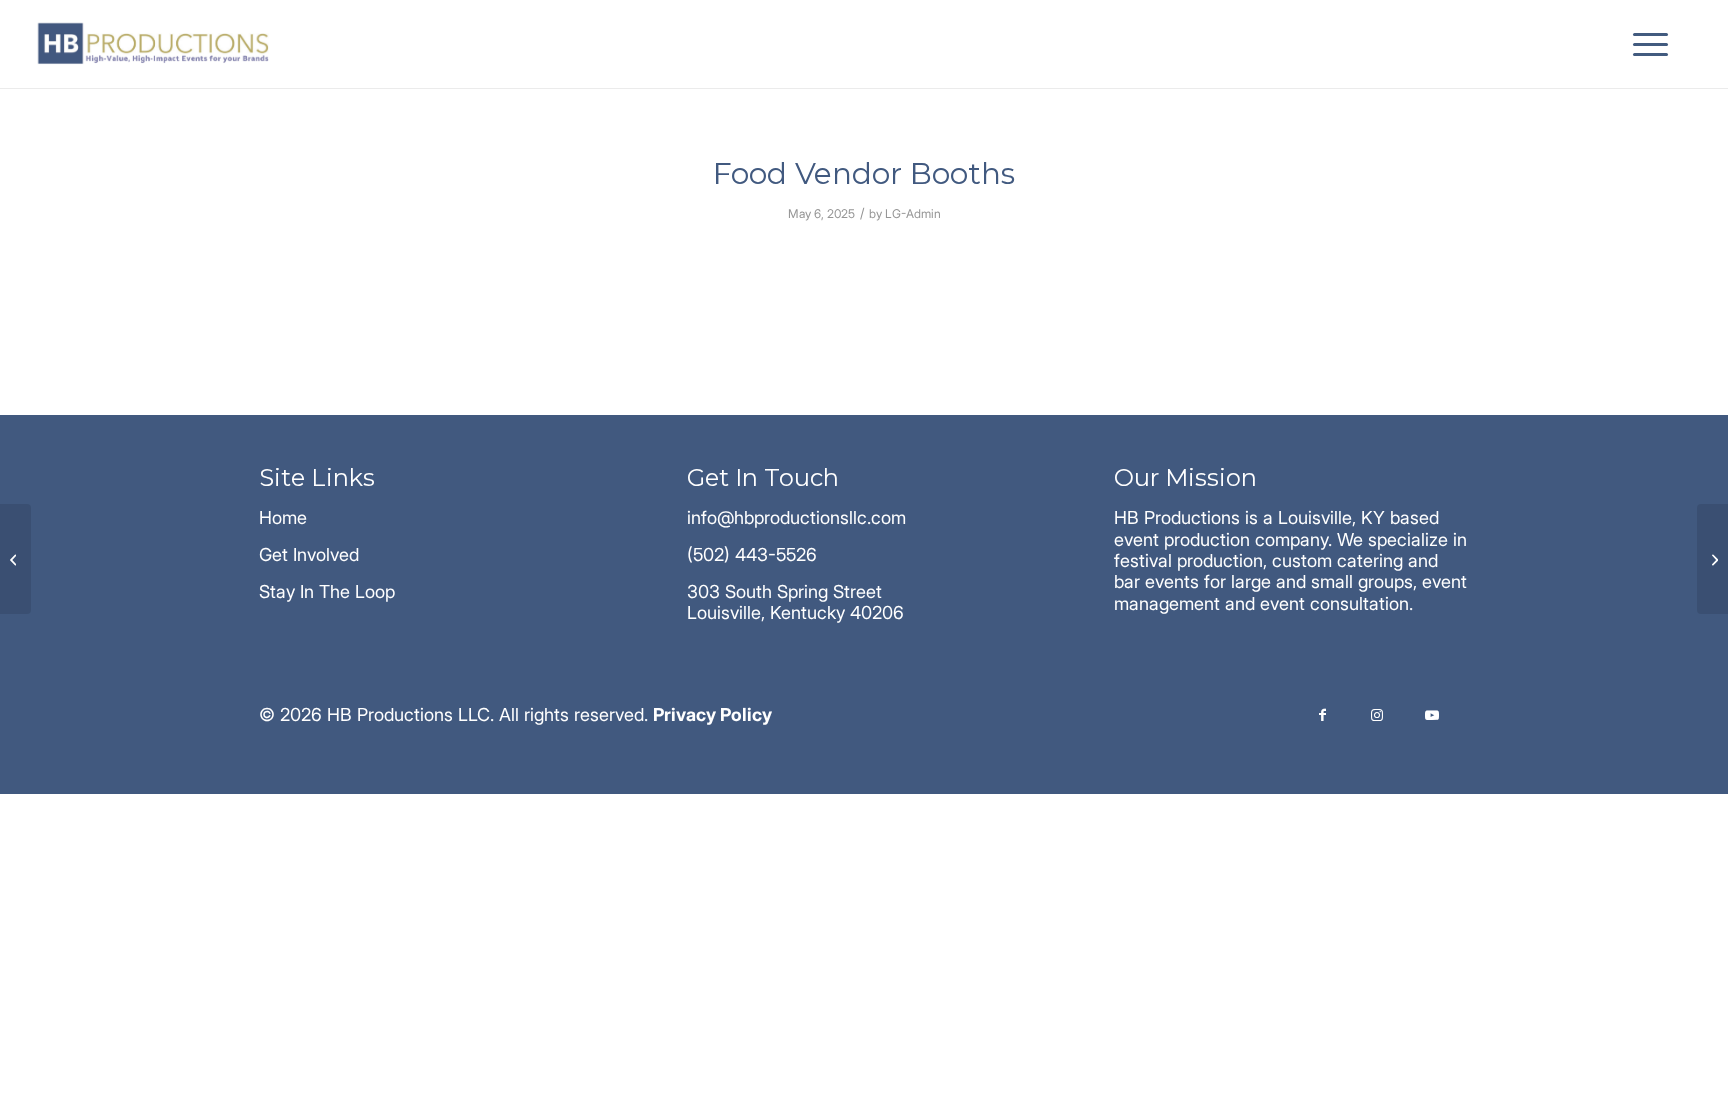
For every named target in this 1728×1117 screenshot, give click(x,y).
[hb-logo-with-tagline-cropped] (155, 44)
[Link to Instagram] (1377, 716)
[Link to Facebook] (1322, 716)
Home (283, 517)
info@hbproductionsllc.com (796, 517)
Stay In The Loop (327, 591)
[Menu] (1644, 44)
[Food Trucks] (15, 559)
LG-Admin (913, 213)
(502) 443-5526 (752, 554)
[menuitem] (1644, 44)
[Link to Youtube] (1432, 716)
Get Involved (309, 554)
